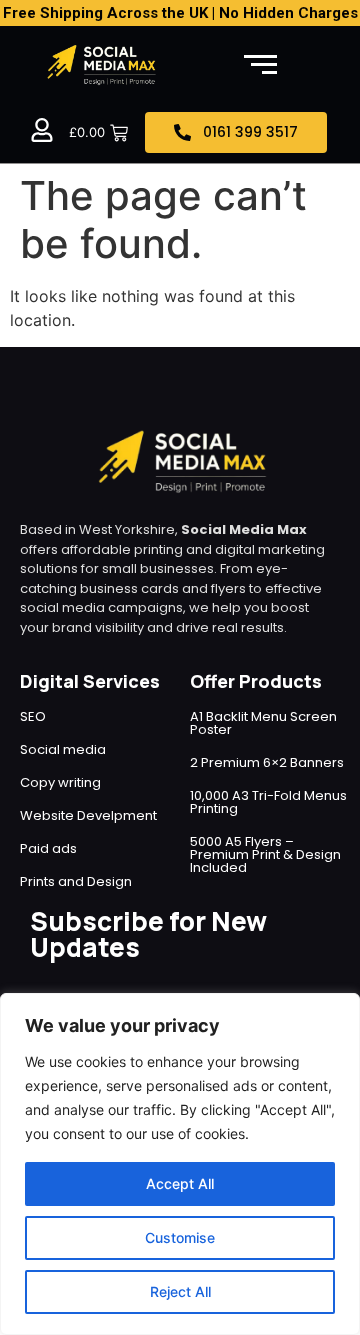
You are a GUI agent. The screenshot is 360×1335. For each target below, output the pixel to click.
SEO (33, 716)
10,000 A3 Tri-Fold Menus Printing (268, 802)
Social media (63, 749)
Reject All (180, 1291)
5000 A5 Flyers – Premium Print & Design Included (265, 854)
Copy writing (60, 782)
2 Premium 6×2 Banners (267, 762)
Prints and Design (76, 881)
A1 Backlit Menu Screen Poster (263, 723)
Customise (180, 1237)
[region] (180, 1164)
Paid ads (48, 848)
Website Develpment (88, 815)
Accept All (180, 1183)
